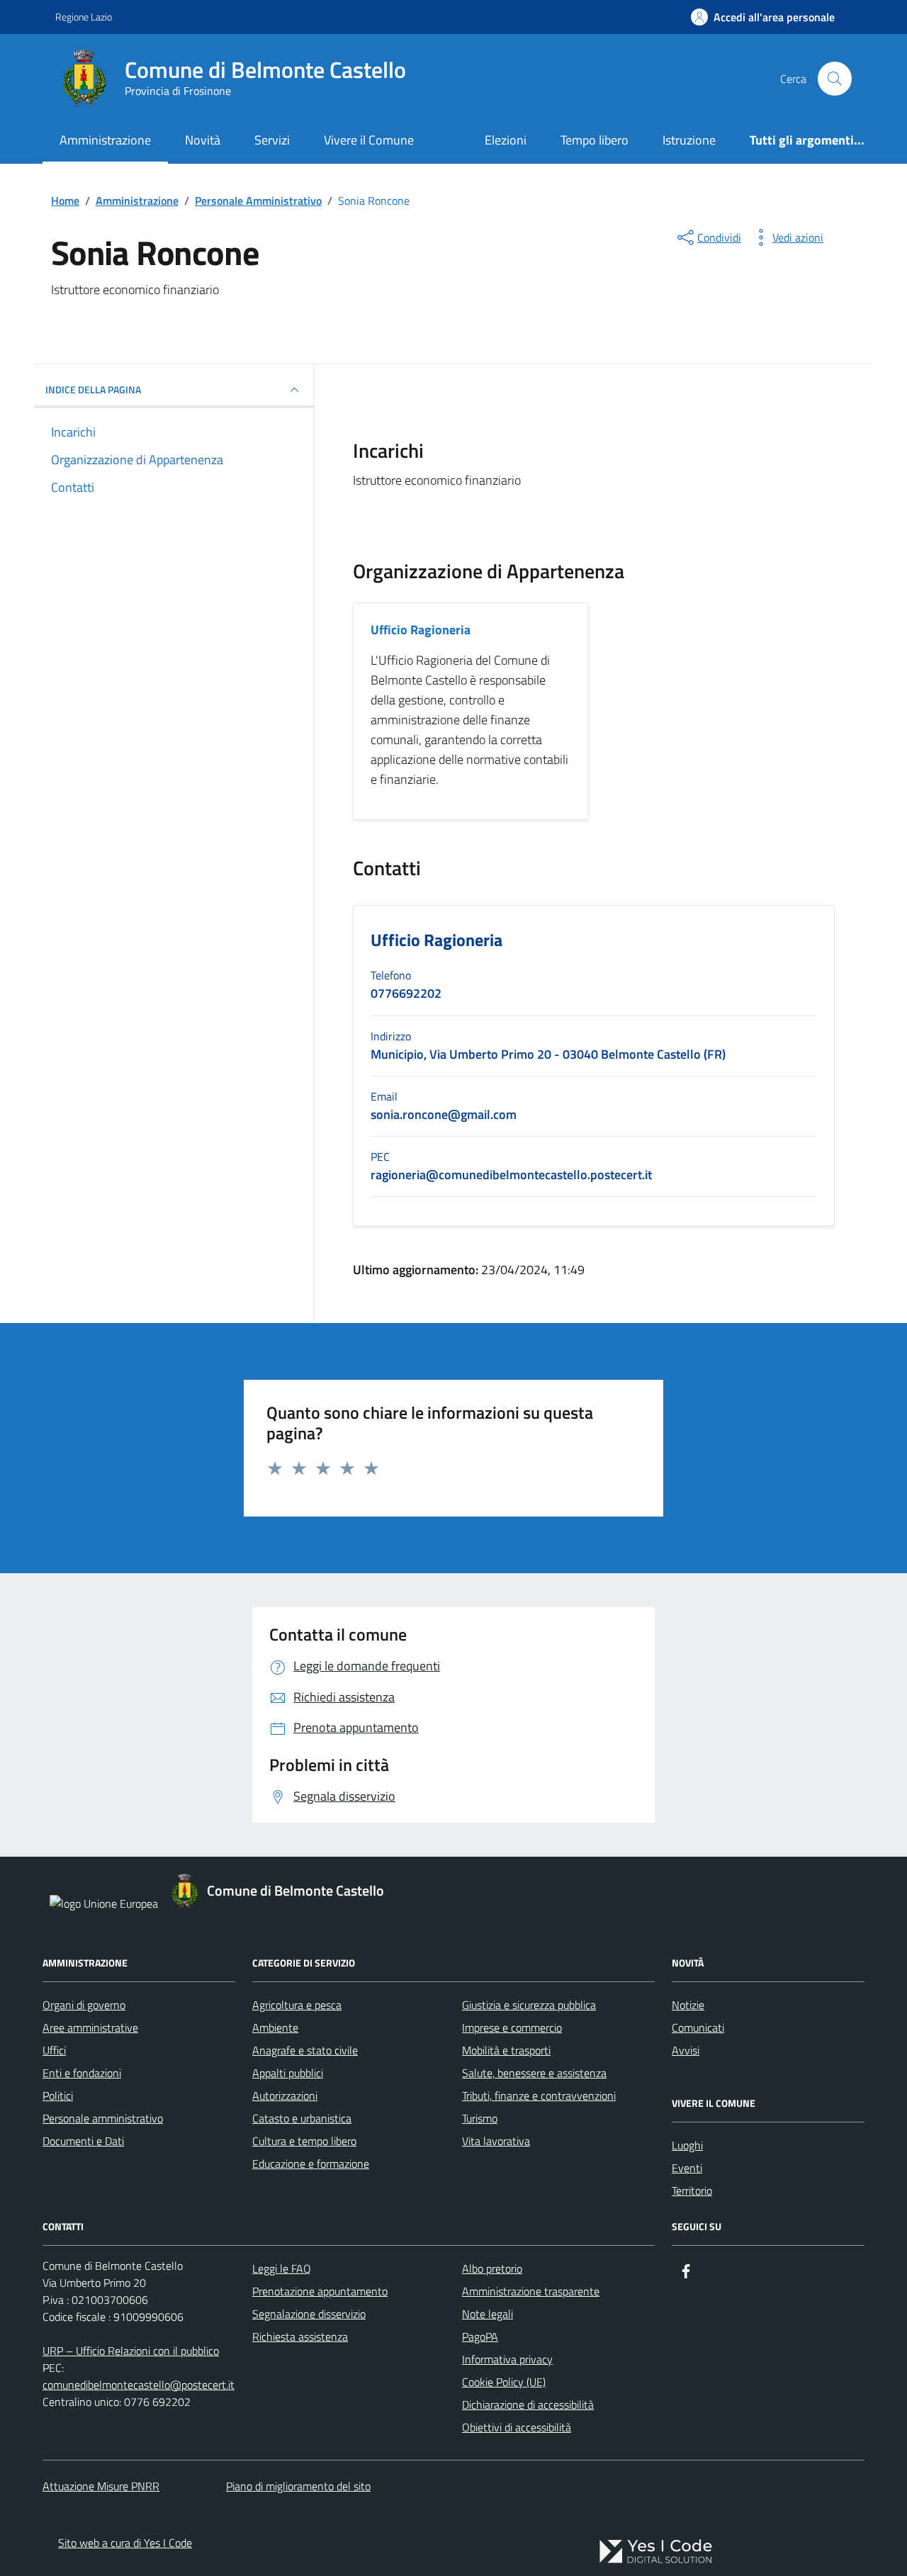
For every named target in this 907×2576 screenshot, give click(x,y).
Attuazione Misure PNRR (101, 2486)
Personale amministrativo (103, 2118)
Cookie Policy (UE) (504, 2382)
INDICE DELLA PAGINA (93, 389)
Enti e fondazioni (82, 2073)
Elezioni (506, 140)
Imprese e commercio (512, 2027)
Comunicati (698, 2027)
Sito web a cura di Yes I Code (125, 2543)
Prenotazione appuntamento (320, 2291)
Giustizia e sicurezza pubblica (529, 2005)
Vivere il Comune (369, 140)
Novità (203, 140)
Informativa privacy (507, 2359)
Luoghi (687, 2145)
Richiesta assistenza (300, 2336)
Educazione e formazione (311, 2164)
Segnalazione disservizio (309, 2314)
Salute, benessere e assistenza (534, 2073)
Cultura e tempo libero (304, 2141)
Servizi (272, 140)
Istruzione (689, 140)
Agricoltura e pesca (297, 2005)
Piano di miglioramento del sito (298, 2486)
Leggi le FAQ (282, 2268)
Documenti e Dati (83, 2141)
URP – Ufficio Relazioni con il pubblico (131, 2351)
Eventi (687, 2168)
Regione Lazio (84, 17)
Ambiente (275, 2027)
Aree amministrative (90, 2027)
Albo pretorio (492, 2268)
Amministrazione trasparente (531, 2291)
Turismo (480, 2118)
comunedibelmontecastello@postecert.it (139, 2385)
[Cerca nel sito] (835, 79)
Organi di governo (84, 2005)
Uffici (54, 2050)
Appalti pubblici (288, 2073)
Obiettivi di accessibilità (517, 2427)
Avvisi (686, 2050)
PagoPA (480, 2336)
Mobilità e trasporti (506, 2050)
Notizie (688, 2005)
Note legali (488, 2314)
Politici (58, 2096)
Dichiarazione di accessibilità (528, 2405)
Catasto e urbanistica (302, 2118)
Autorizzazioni (285, 2096)
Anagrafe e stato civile (305, 2050)
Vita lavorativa (496, 2141)
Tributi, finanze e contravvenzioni (539, 2096)
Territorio (692, 2190)
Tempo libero (595, 140)
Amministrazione (105, 140)
